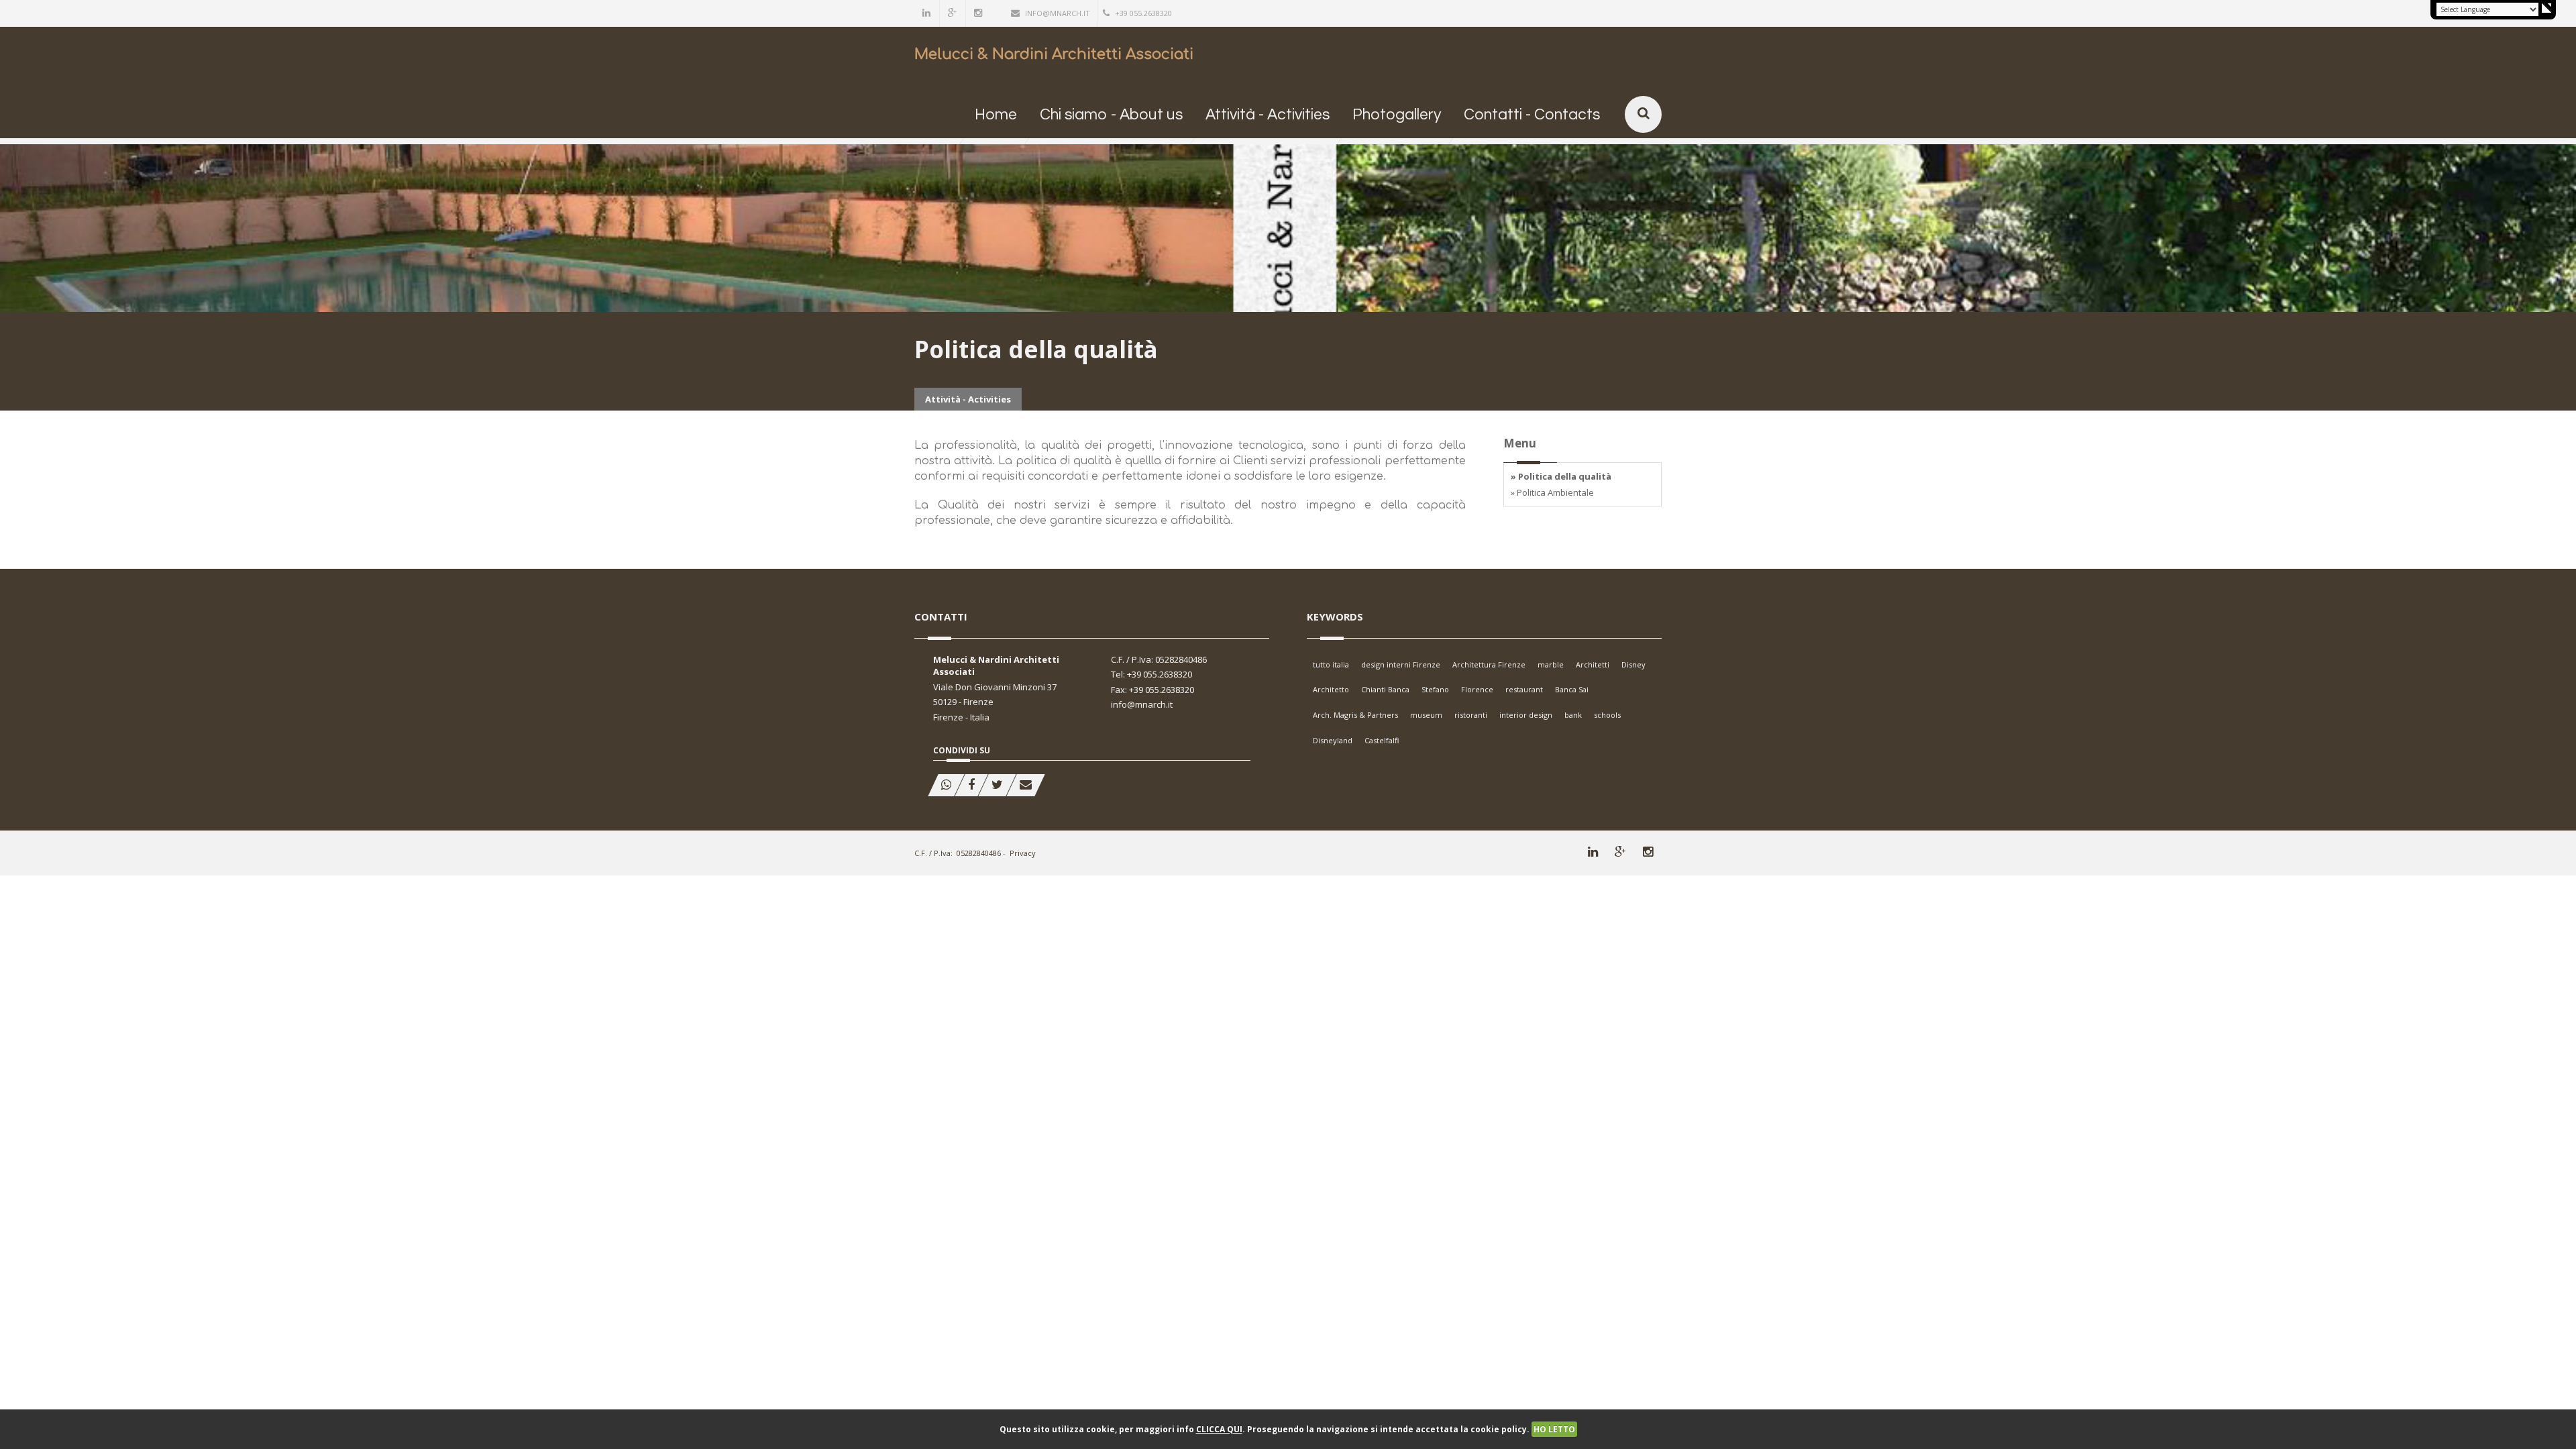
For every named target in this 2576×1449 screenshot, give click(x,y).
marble (1551, 664)
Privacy (1023, 853)
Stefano (1435, 689)
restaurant (1524, 689)
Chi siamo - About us (1111, 115)
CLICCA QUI (1219, 1429)
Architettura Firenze (1489, 664)
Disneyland (1333, 740)
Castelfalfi (1382, 740)
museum (1426, 715)
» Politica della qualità (1561, 476)
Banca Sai (1572, 689)
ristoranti (1471, 715)
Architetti (1593, 664)
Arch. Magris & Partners (1355, 715)
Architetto (1331, 689)
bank (1573, 715)
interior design (1526, 715)
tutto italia (1331, 664)
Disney (1633, 664)
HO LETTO (1554, 1429)
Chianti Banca (1385, 689)
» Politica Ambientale (1552, 492)
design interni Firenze (1401, 664)
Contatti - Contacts (1532, 115)
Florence (1477, 689)
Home (996, 115)
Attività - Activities (1268, 115)
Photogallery (1397, 115)
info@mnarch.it (1058, 13)
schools (1607, 715)
